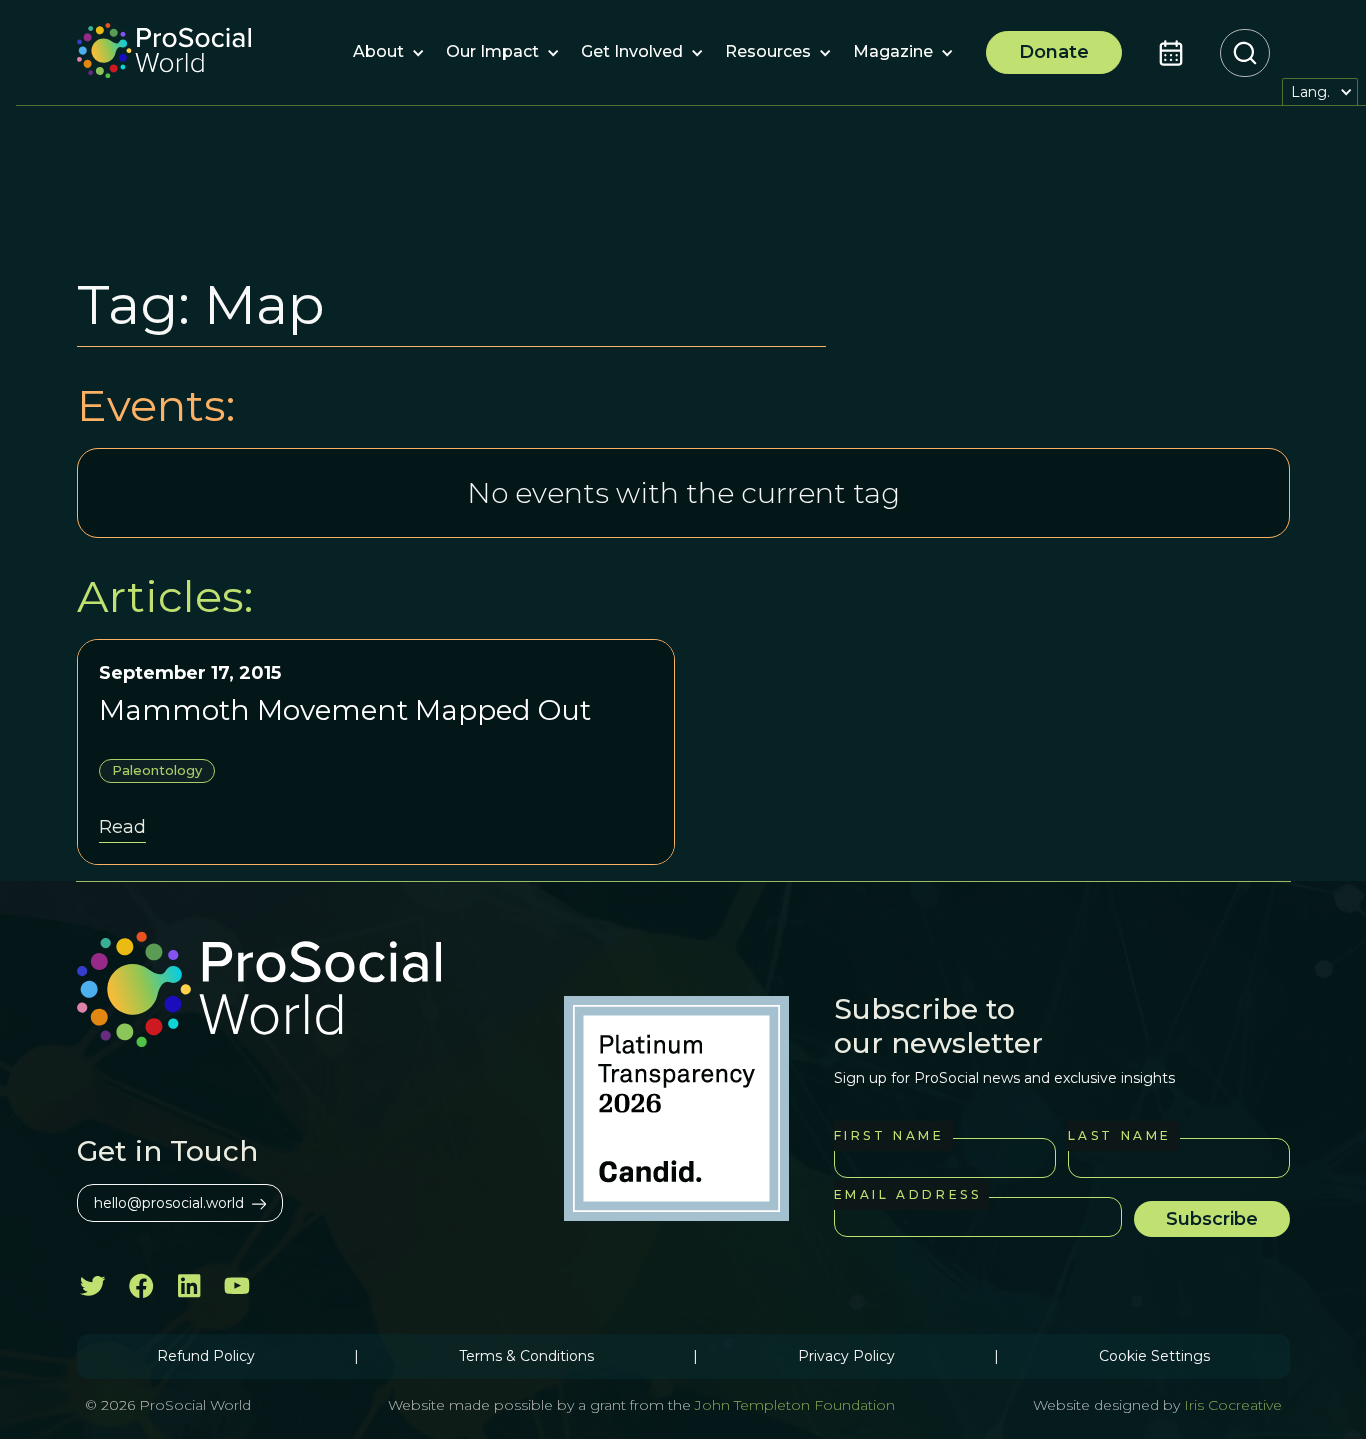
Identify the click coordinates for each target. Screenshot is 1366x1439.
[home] (164, 53)
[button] (378, 53)
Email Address (908, 1194)
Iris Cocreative (1233, 1405)
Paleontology (157, 770)
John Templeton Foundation (793, 1405)
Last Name (1120, 1135)
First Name (889, 1135)
